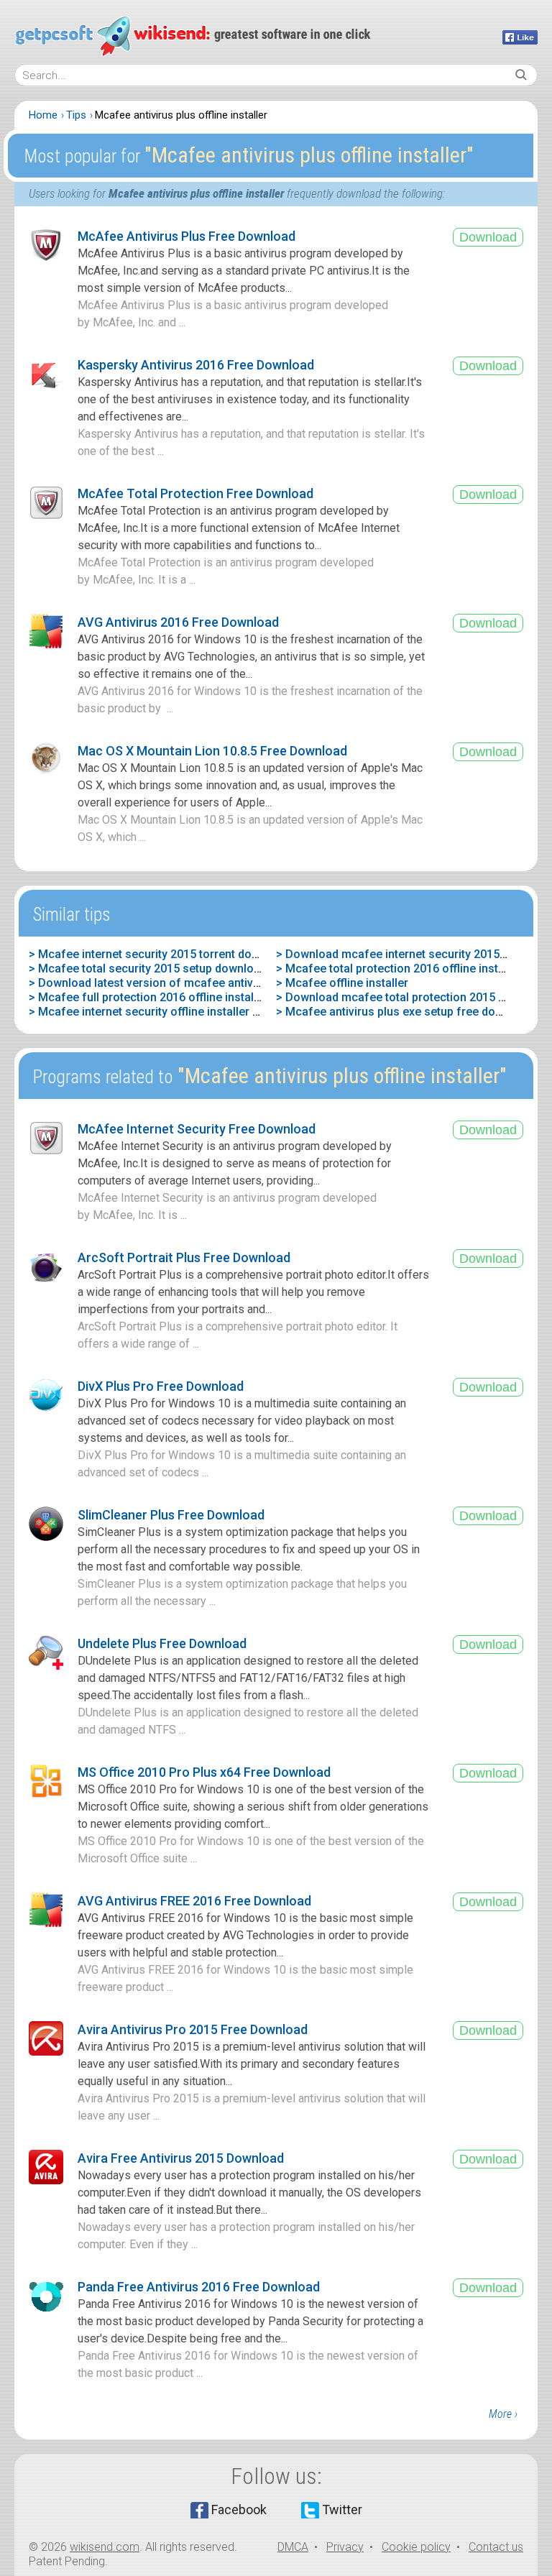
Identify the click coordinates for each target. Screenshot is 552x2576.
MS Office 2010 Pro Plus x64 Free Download (204, 1772)
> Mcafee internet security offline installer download (166, 1012)
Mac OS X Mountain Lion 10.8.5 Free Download (212, 751)
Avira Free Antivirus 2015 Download (181, 2158)
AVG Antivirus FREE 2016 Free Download (194, 1901)
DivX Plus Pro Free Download (161, 1386)
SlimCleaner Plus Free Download (171, 1515)
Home (43, 115)
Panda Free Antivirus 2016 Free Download (199, 2287)
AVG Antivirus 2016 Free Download (178, 622)
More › (503, 2414)
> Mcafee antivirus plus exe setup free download (405, 1012)
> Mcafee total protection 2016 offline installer (399, 969)
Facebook (239, 2510)
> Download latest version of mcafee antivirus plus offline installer (204, 983)
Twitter (342, 2510)
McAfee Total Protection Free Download (195, 493)
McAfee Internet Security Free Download (197, 1129)
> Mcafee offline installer (342, 983)
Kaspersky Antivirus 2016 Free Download (196, 365)
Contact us (496, 2547)
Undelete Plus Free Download (162, 1643)
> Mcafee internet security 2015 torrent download (159, 954)
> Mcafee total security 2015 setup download (148, 969)
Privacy (345, 2547)
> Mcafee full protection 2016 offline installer (148, 997)
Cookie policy (416, 2547)
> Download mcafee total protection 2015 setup (402, 997)
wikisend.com (105, 2547)
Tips (76, 115)
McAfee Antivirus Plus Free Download (187, 236)
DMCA (293, 2547)
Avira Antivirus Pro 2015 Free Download (193, 2029)
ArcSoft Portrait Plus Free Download (184, 1257)
